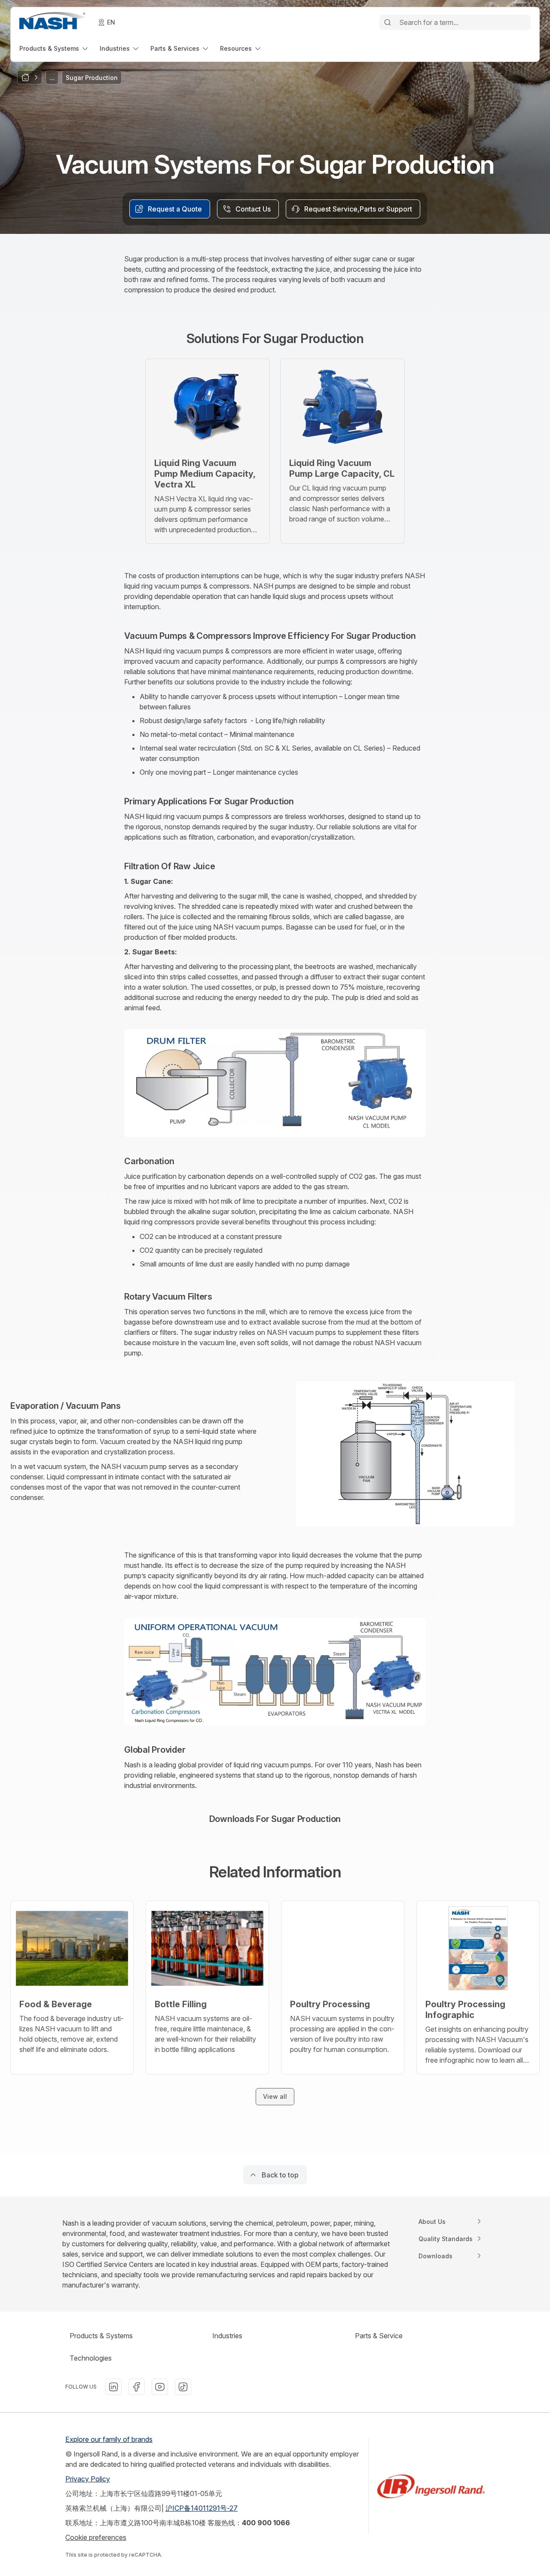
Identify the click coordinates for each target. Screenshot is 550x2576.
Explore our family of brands (109, 2439)
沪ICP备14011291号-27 (202, 2508)
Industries (227, 2336)
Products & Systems (101, 2336)
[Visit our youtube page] (160, 2387)
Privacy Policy (88, 2479)
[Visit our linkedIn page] (113, 2387)
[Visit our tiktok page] (183, 2387)
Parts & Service (379, 2336)
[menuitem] (54, 48)
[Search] (388, 22)
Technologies (91, 2358)
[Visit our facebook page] (137, 2387)
